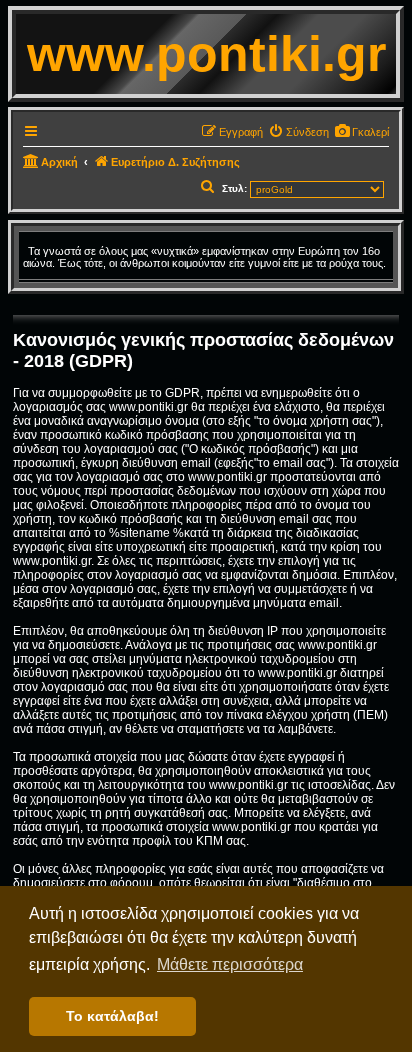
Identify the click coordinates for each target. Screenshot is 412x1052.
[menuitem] (361, 132)
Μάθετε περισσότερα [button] (230, 964)
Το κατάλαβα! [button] (112, 1016)
